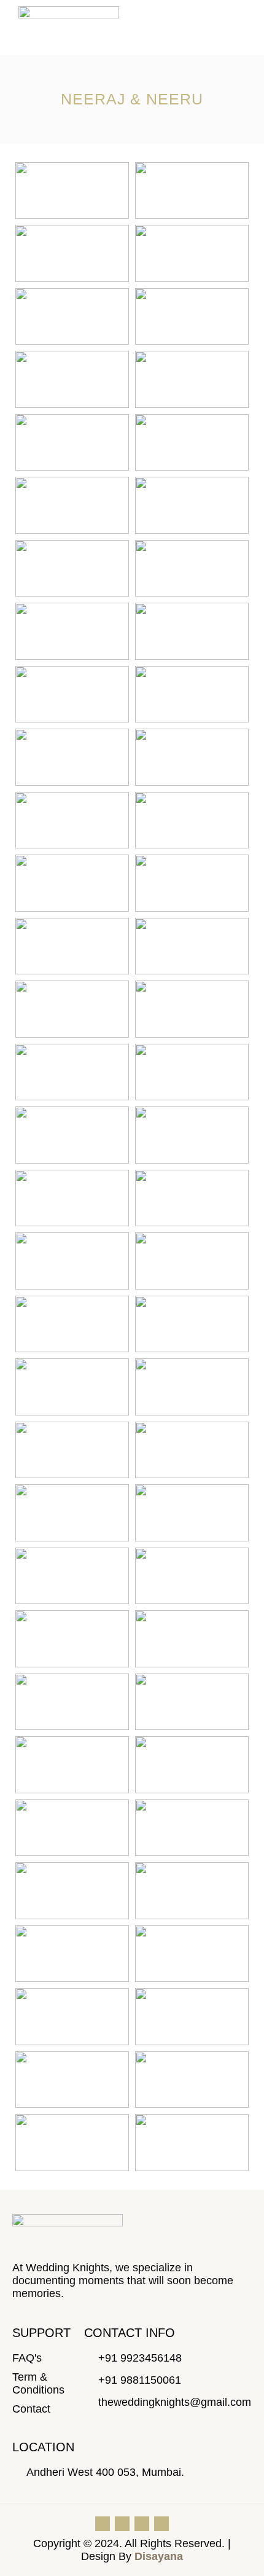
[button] (228, 27)
